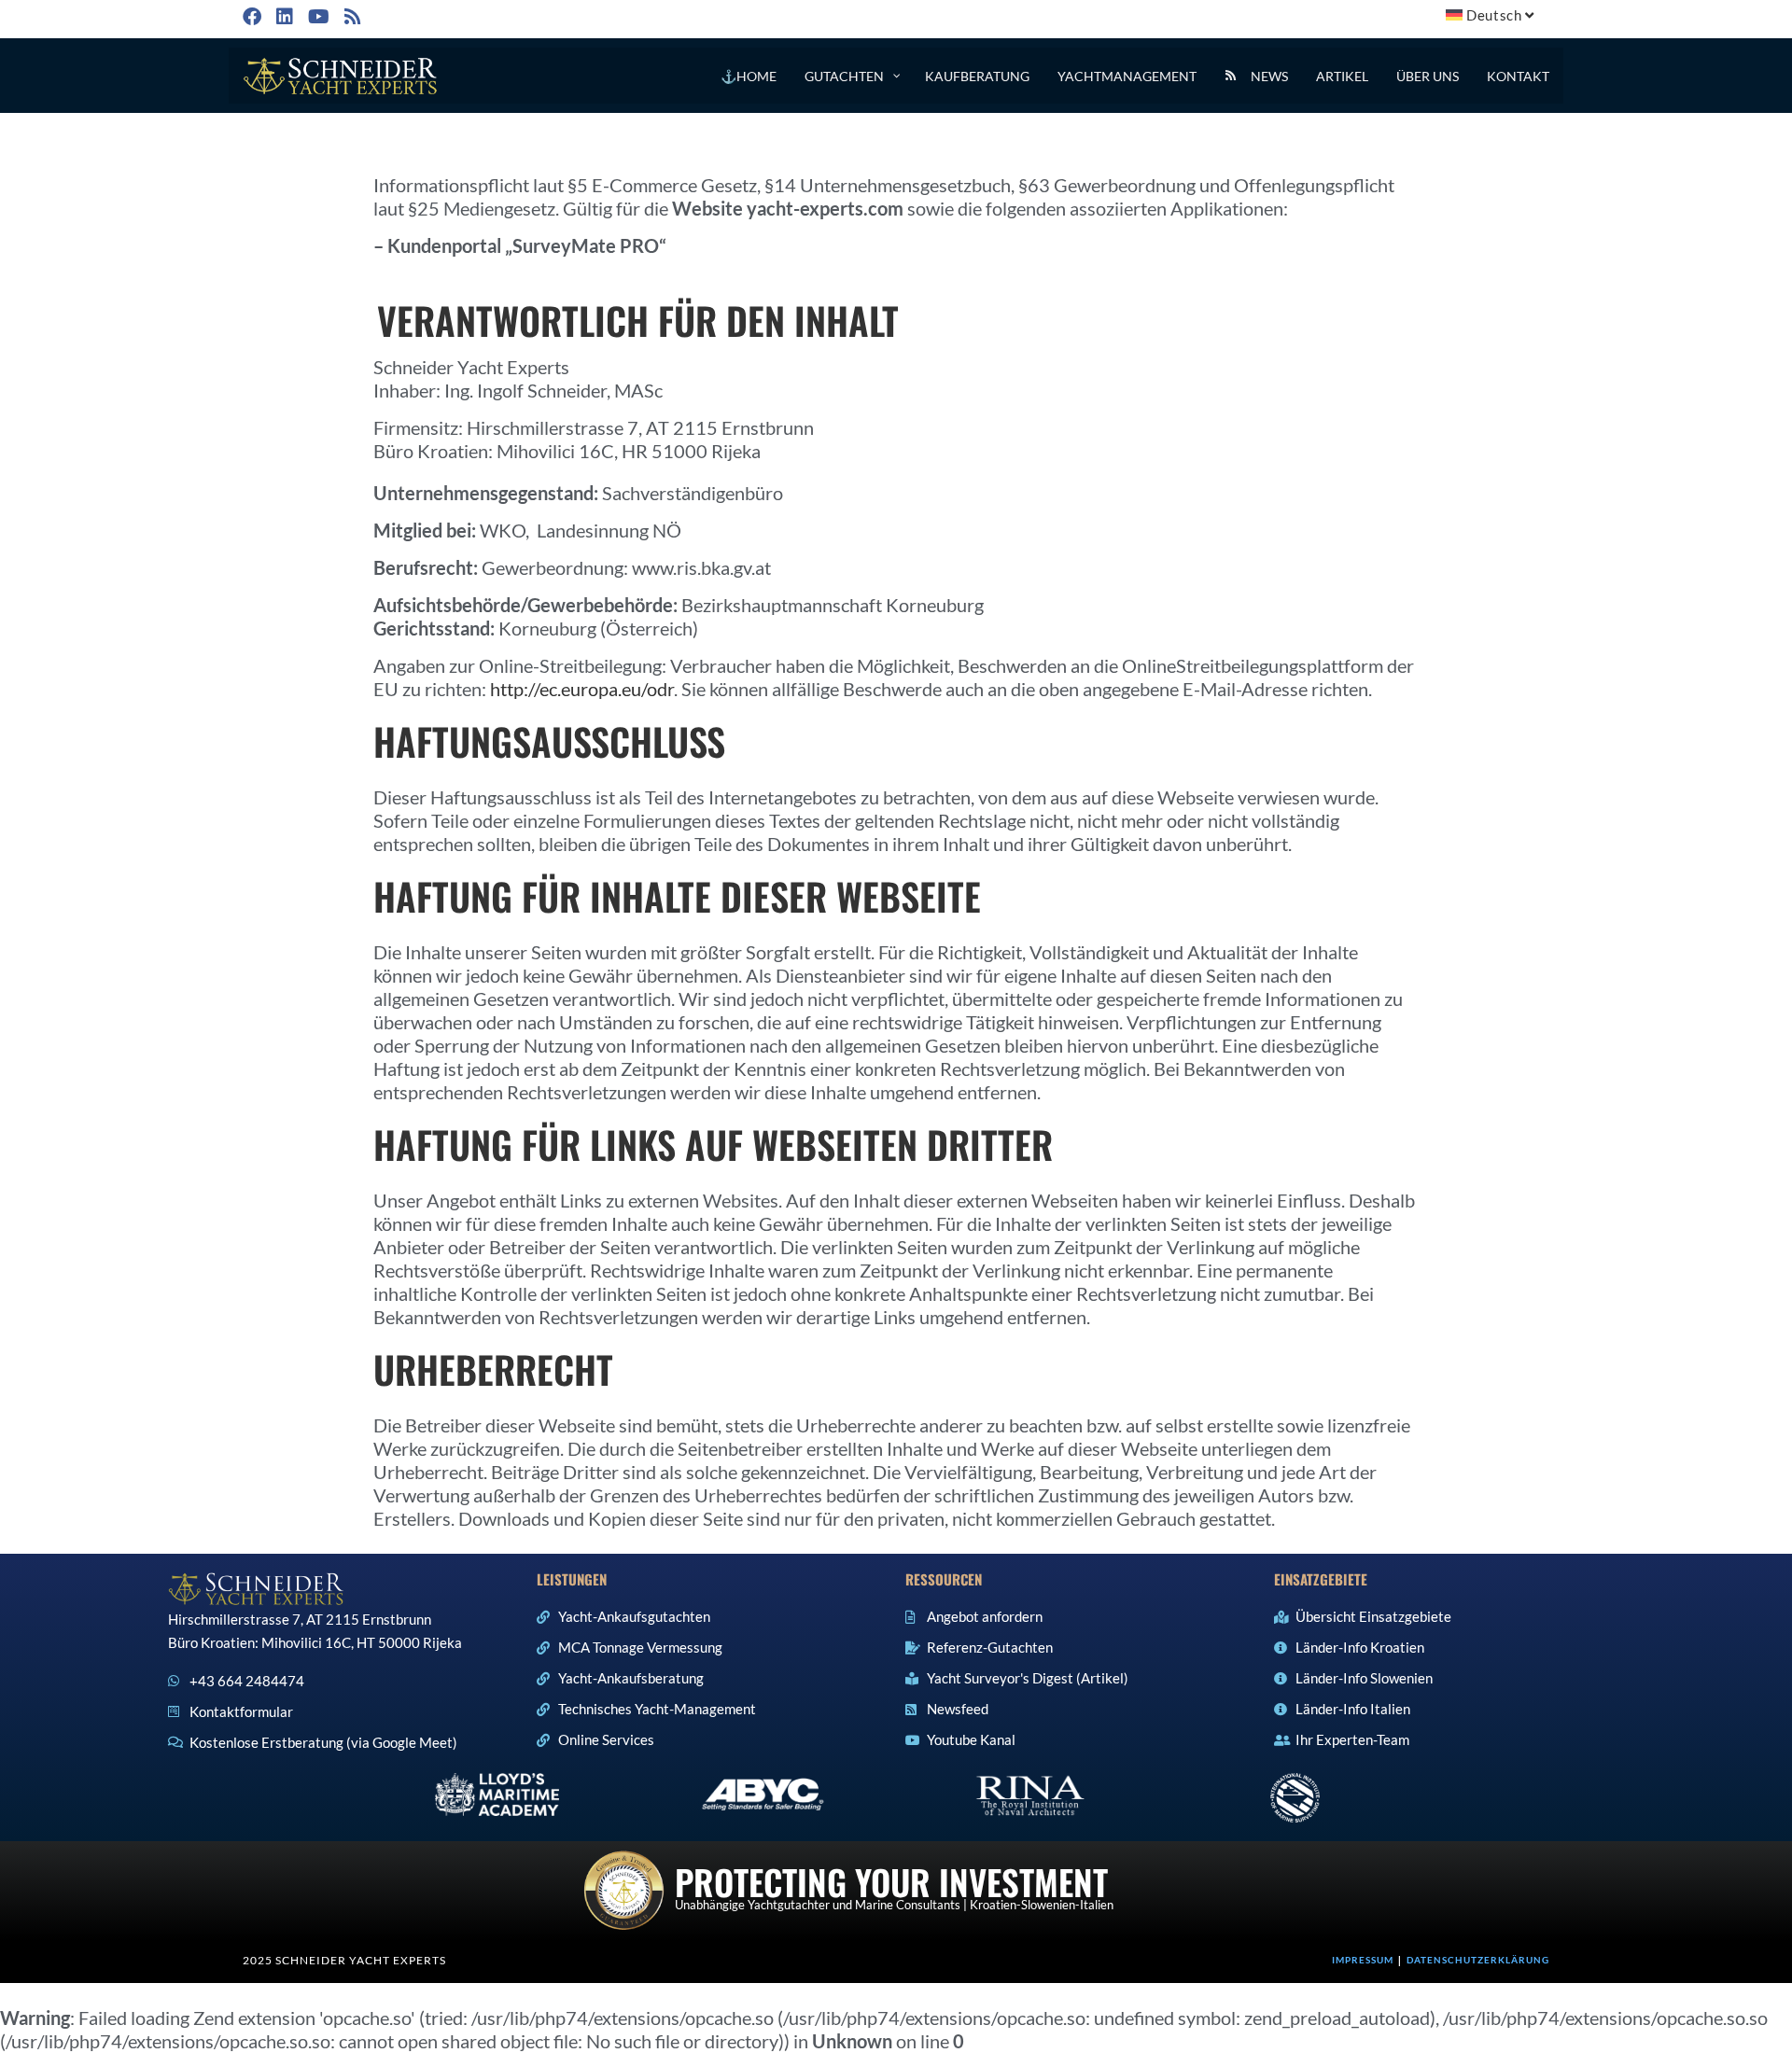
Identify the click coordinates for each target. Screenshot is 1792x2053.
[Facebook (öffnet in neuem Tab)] (255, 16)
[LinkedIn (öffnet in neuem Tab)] (283, 16)
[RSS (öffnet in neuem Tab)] (351, 16)
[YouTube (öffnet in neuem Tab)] (317, 16)
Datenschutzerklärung (1478, 1960)
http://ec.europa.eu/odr (582, 689)
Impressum (1363, 1960)
